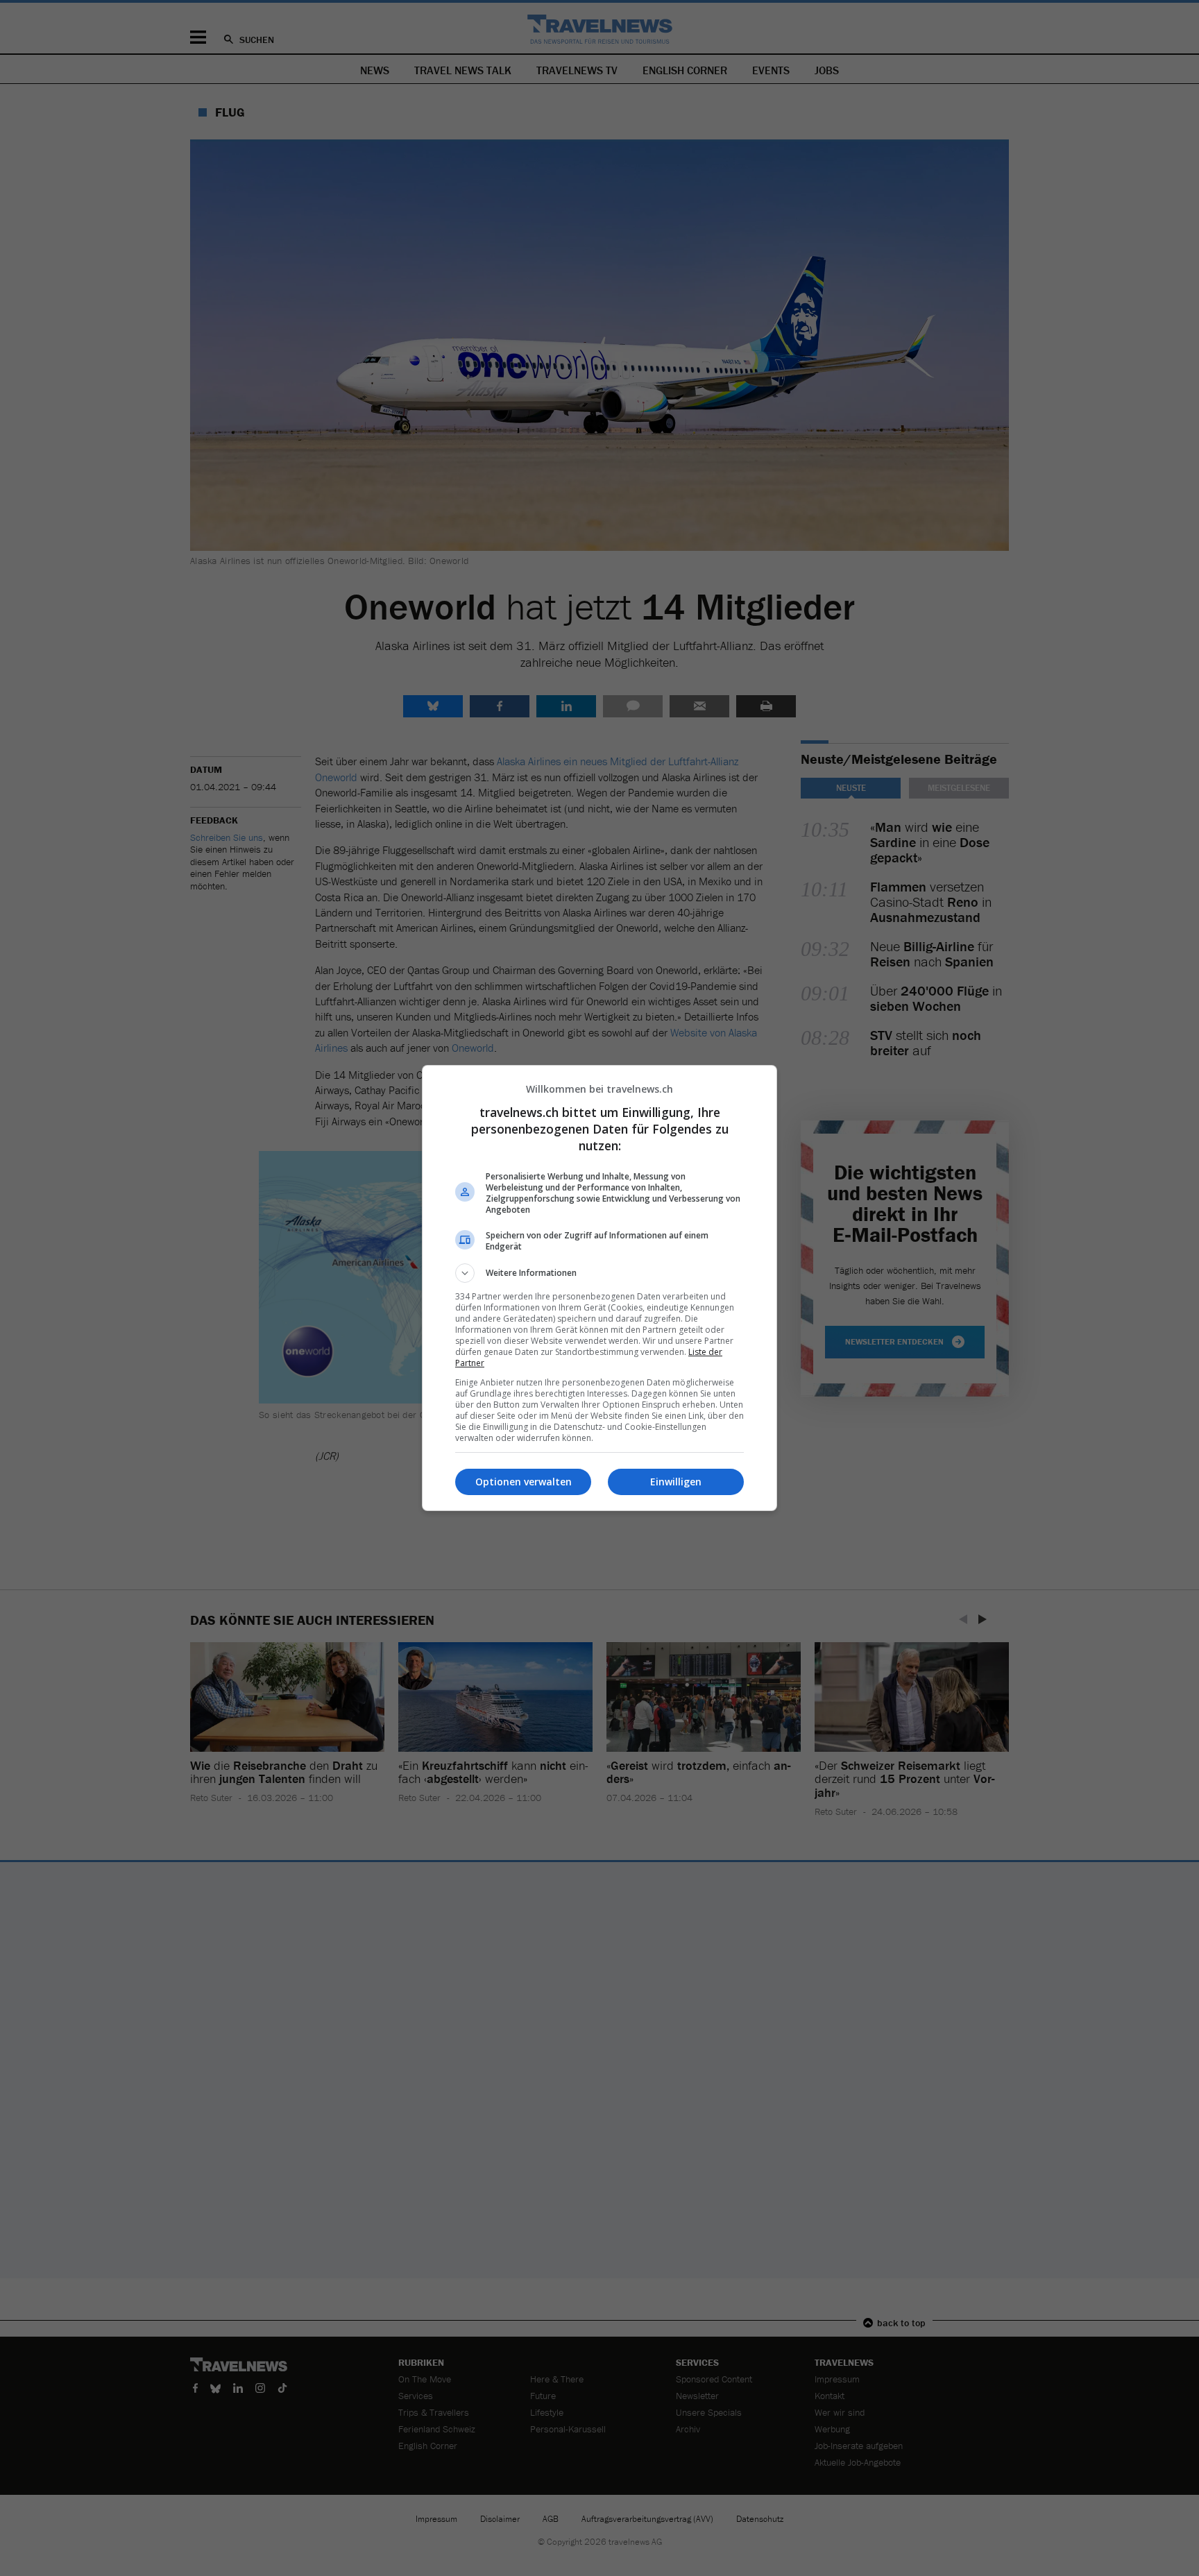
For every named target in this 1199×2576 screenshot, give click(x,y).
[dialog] (599, 1288)
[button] (599, 1273)
